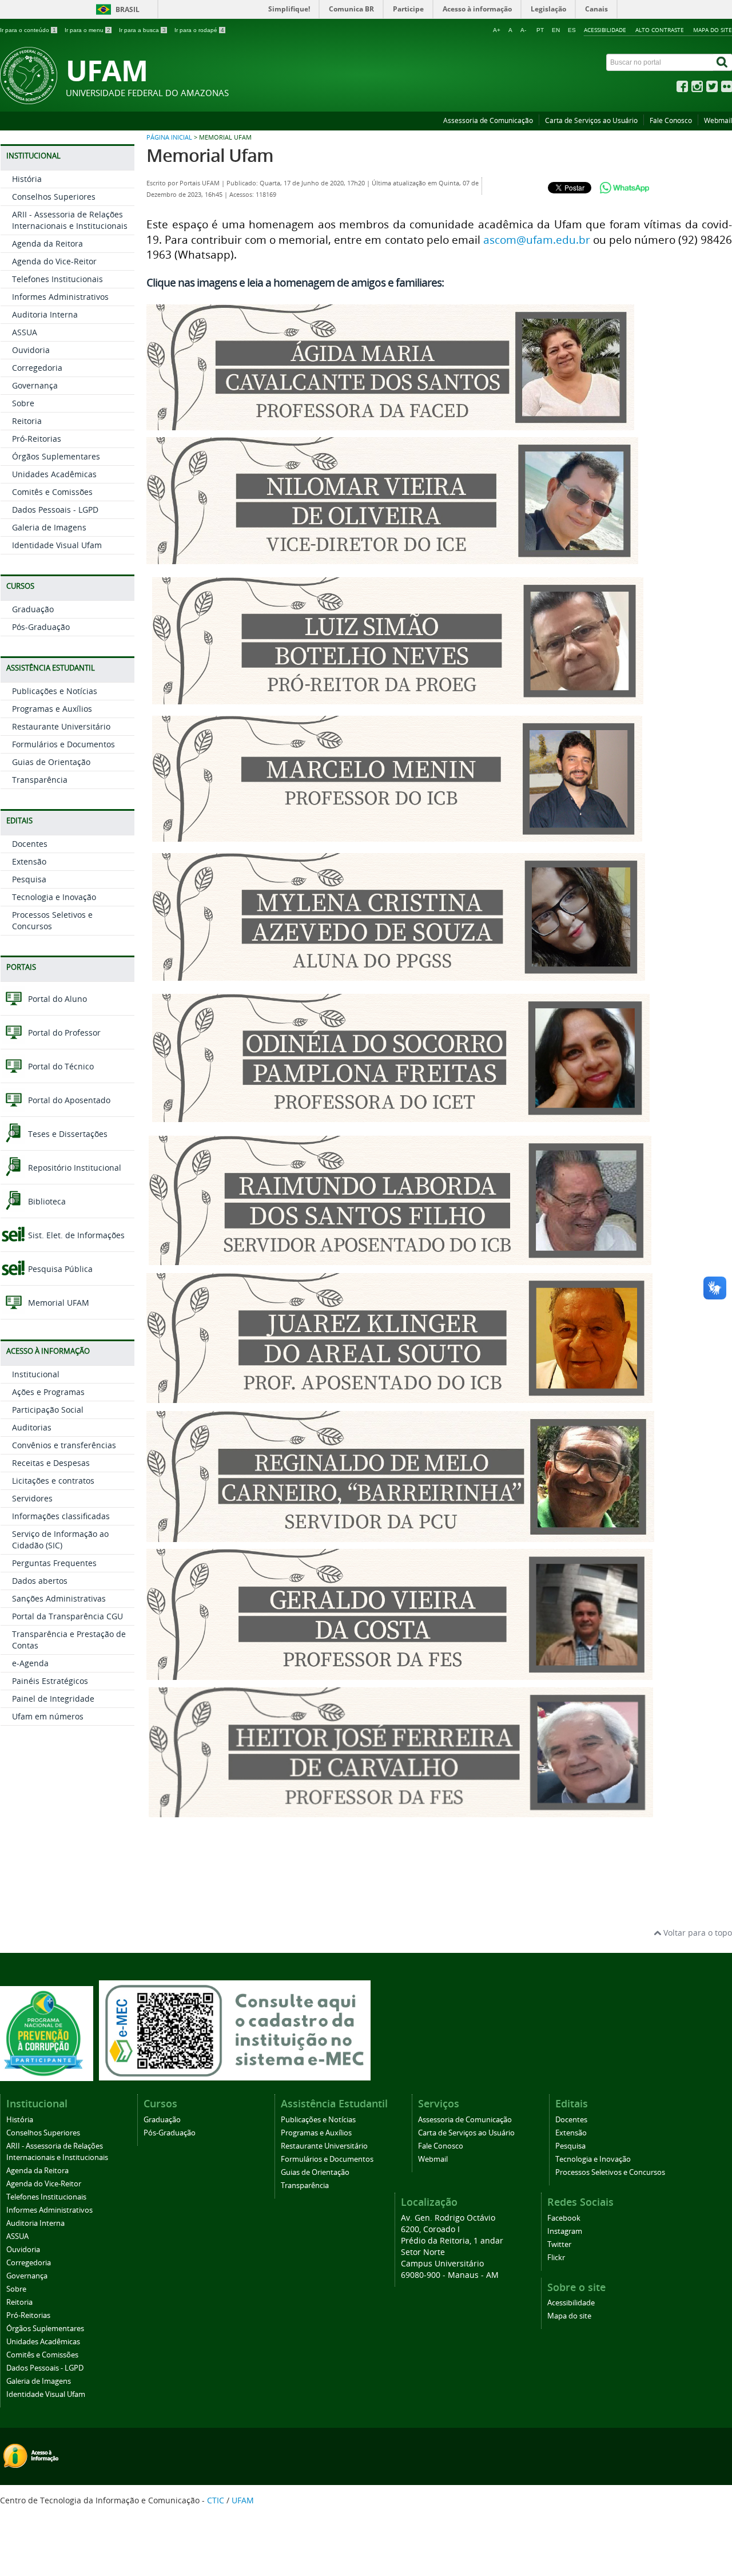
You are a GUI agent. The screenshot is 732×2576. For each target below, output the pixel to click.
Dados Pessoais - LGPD (55, 510)
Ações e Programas (48, 1392)
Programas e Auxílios (52, 709)
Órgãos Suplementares (56, 456)
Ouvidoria (31, 350)
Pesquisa (29, 879)
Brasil (128, 9)
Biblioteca (46, 1201)
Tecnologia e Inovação (54, 897)
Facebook (564, 2218)
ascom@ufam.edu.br (537, 239)
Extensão (29, 861)
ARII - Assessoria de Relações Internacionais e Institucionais (70, 220)
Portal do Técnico (60, 1066)
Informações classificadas (61, 1516)
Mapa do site (713, 30)
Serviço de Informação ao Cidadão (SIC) (60, 1539)
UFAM (243, 2500)
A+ (497, 30)
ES (572, 30)
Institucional (36, 1374)
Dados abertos (40, 1581)
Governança (35, 385)
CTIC (216, 2500)
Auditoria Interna (45, 314)
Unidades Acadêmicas (54, 474)
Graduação (33, 609)
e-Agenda (30, 1663)
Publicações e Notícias (55, 691)
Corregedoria (37, 368)
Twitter (559, 2244)
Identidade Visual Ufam (57, 545)
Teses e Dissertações (67, 1134)
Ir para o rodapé (199, 30)
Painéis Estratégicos (50, 1681)
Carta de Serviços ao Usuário (591, 120)
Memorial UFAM (57, 1303)
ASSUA (25, 332)
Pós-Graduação (41, 627)
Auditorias (32, 1427)
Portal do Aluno (56, 999)
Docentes (30, 844)
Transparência (40, 780)
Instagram (565, 2231)
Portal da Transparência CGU (67, 1616)
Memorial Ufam (210, 155)
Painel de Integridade (53, 1699)
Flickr (556, 2258)
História (27, 179)
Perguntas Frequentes (54, 1563)
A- (523, 30)
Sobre (23, 403)
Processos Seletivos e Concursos (610, 2172)
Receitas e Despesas (51, 1463)
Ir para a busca (142, 30)
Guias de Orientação (51, 762)
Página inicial (169, 137)
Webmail (718, 120)
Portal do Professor (63, 1033)
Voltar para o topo (697, 1933)
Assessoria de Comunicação (488, 120)
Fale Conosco (671, 120)
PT (540, 30)
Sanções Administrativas (59, 1598)
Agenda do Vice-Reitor (54, 261)
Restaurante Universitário (61, 726)
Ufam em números (48, 1716)
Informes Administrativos (60, 297)
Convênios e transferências (64, 1445)
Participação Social (48, 1410)
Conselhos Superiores (54, 197)
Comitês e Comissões (52, 492)
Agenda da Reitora (47, 243)
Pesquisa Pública (59, 1269)
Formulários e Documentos (63, 744)
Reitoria (27, 421)
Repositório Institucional (73, 1168)
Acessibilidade (605, 30)
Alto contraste (660, 30)
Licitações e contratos (53, 1481)
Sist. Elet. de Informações (75, 1235)
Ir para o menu (87, 30)
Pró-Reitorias (37, 439)
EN (556, 30)
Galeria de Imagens (49, 527)
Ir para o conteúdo (28, 30)
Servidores (32, 1498)
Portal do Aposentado (68, 1100)
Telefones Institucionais (57, 279)
